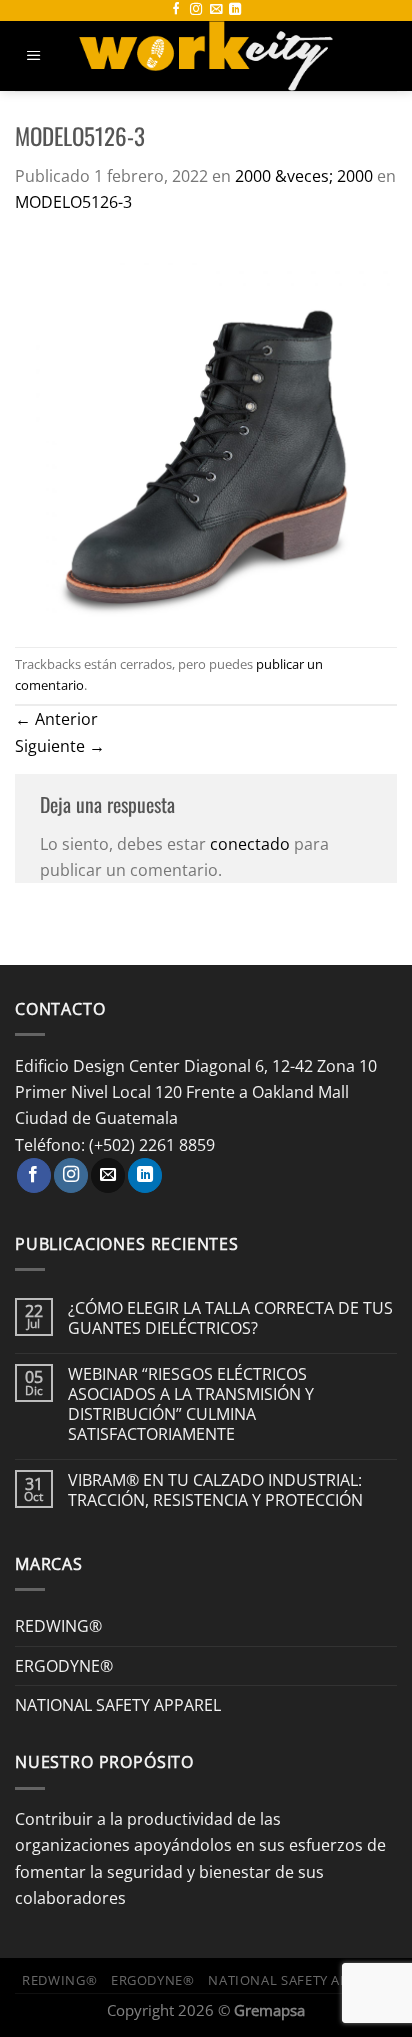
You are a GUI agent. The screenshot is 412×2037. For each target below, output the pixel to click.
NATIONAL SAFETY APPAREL (118, 1704)
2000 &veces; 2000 (304, 175)
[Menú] (34, 56)
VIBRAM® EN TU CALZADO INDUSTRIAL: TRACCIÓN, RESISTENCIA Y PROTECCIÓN (215, 1490)
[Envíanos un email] (216, 10)
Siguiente (60, 745)
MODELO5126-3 (73, 201)
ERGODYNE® (64, 1665)
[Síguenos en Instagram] (196, 10)
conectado (250, 843)
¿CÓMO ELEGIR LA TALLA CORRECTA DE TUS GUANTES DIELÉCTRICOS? (230, 1318)
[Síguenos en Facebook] (176, 10)
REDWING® (58, 1625)
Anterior (56, 718)
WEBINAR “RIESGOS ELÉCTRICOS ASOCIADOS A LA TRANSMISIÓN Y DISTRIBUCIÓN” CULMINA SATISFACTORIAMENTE (191, 1403)
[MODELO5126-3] (206, 428)
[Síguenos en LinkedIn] (235, 10)
